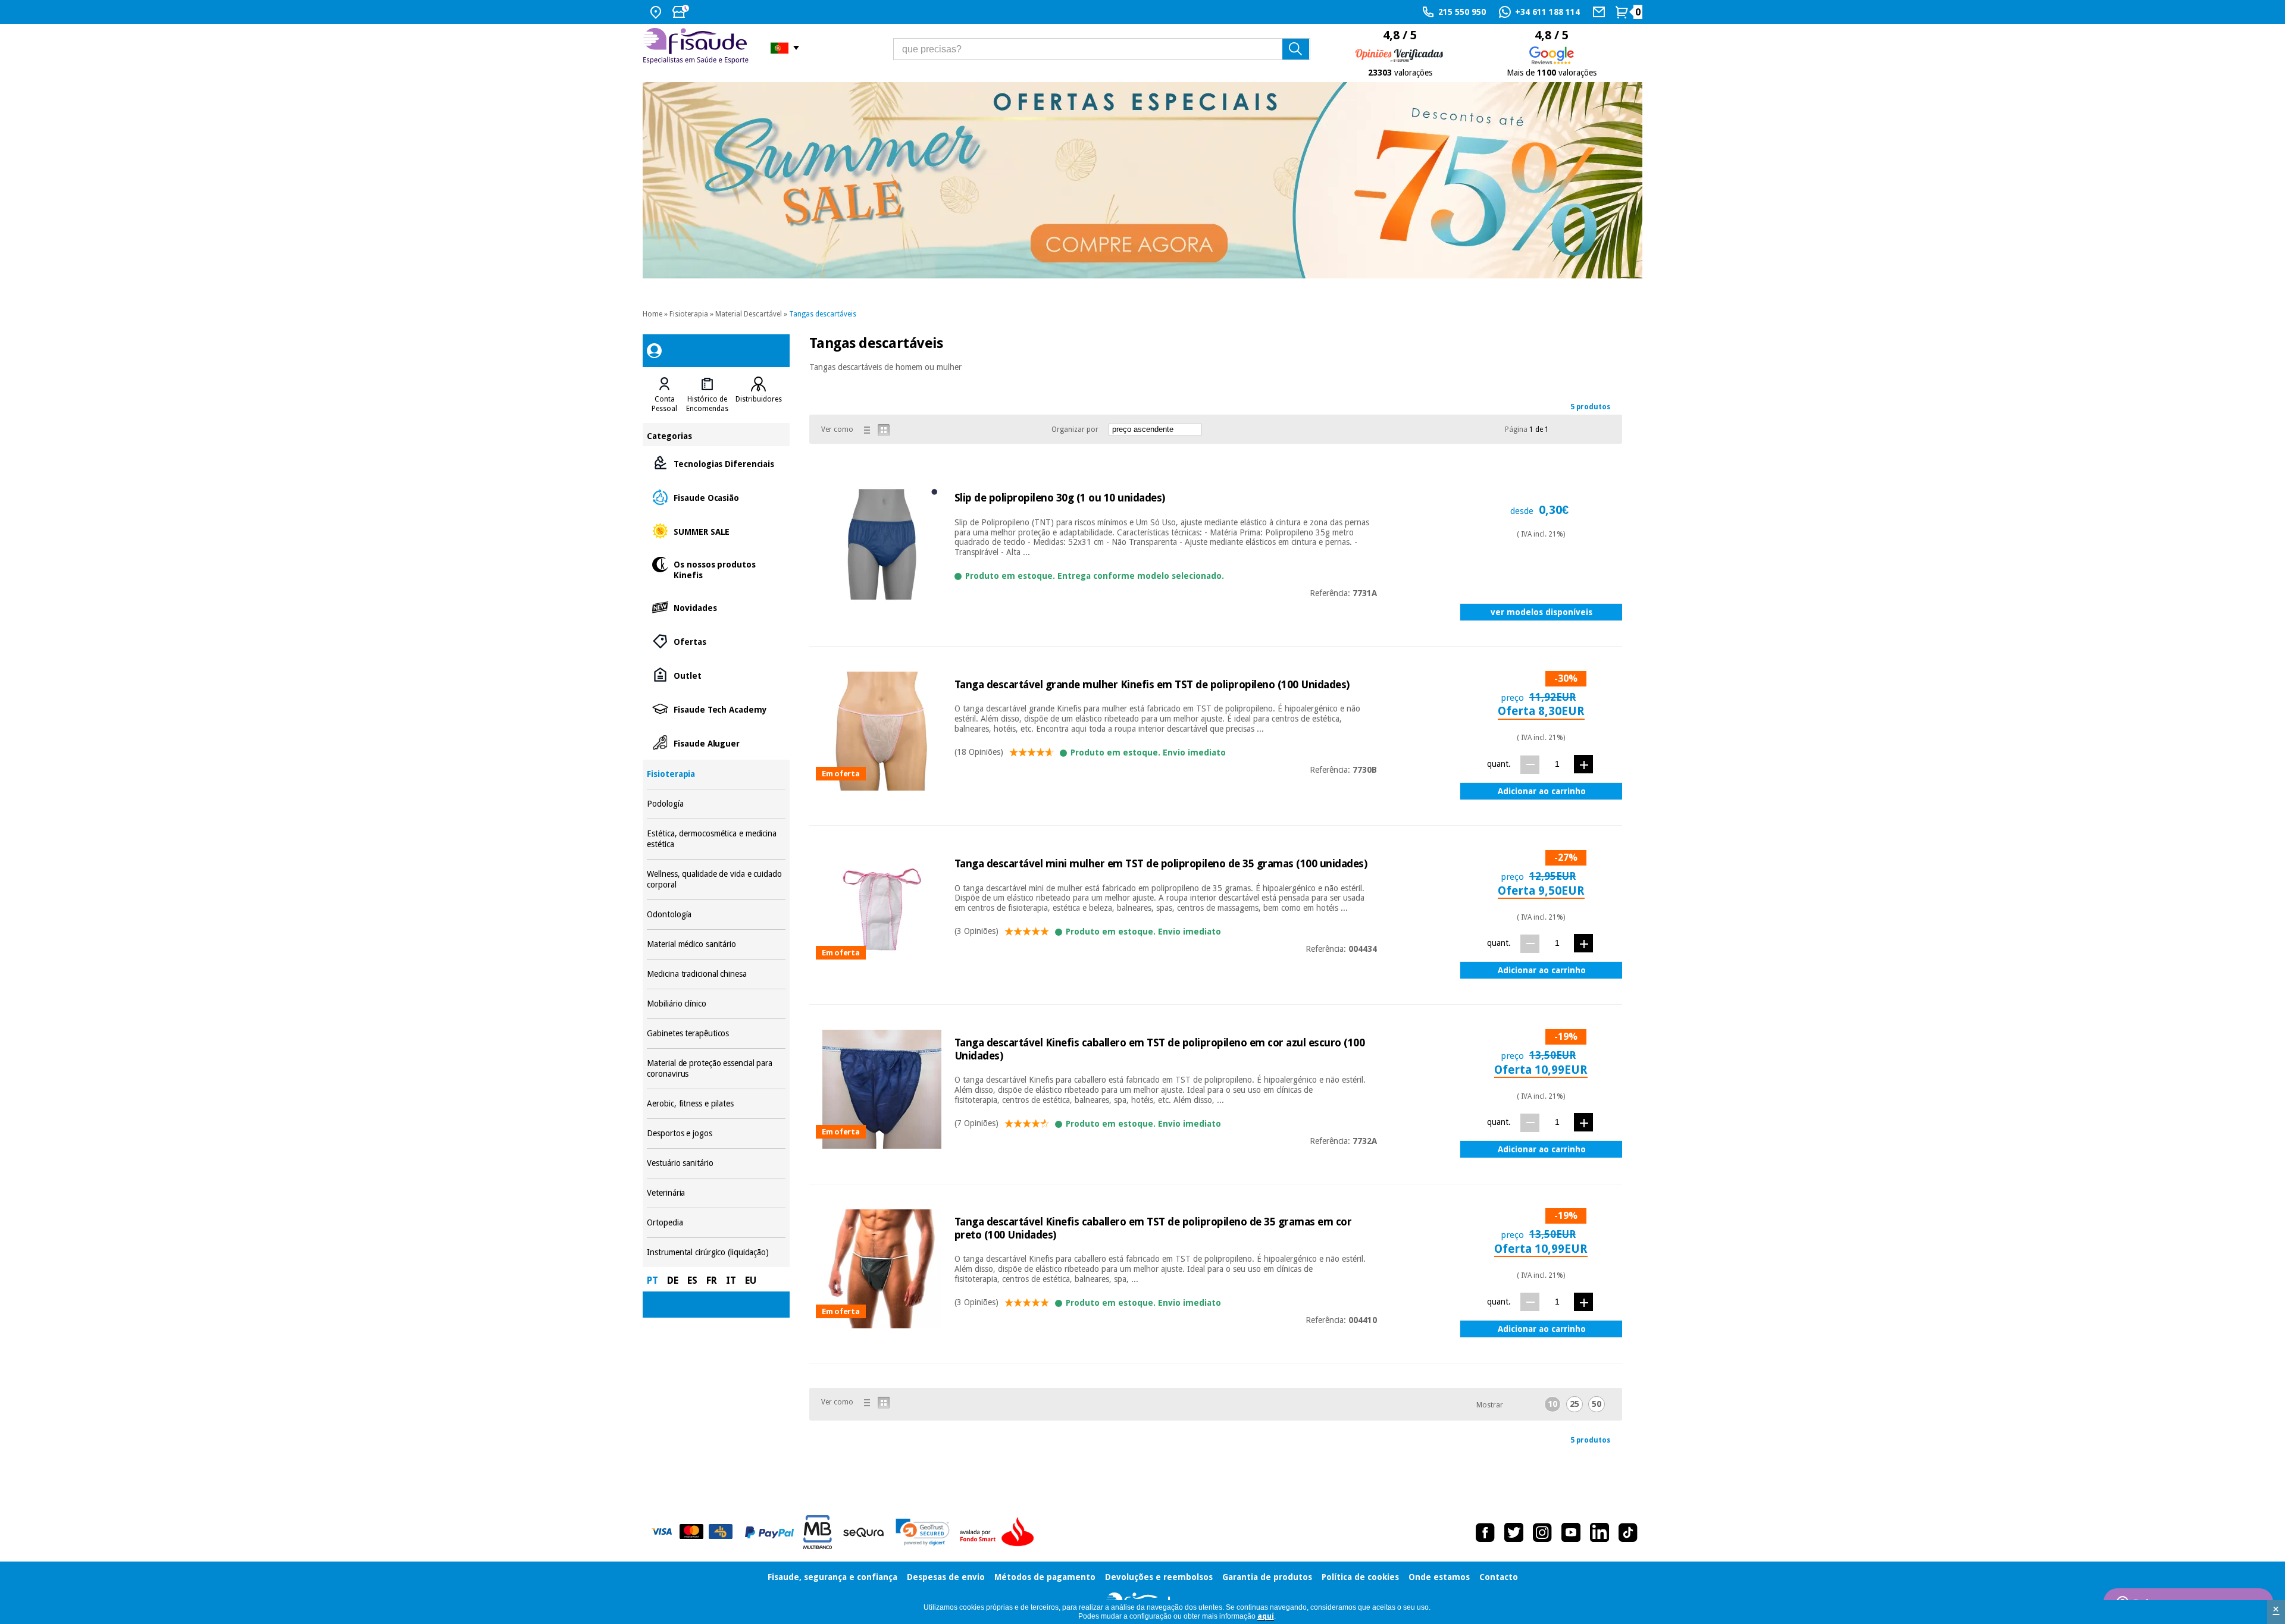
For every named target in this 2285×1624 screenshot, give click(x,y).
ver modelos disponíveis (1541, 612)
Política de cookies (1360, 1577)
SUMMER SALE (716, 531)
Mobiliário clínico (716, 1004)
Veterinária (716, 1193)
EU (751, 1280)
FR (712, 1280)
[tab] (664, 395)
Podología (716, 804)
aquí (1266, 1616)
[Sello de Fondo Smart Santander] (1000, 1532)
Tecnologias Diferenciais (716, 463)
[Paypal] (769, 1532)
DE (673, 1280)
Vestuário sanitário (716, 1163)
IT (731, 1280)
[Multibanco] (818, 1532)
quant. (1499, 764)
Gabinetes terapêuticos (716, 1034)
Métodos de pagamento (1045, 1577)
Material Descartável (749, 314)
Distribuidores (759, 399)
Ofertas (716, 641)
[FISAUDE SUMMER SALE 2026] (1142, 180)
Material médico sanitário (716, 944)
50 (1597, 1404)
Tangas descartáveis (823, 314)
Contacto (1499, 1577)
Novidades (716, 607)
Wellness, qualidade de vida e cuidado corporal (716, 880)
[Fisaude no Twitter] (1514, 1532)
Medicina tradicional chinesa (716, 974)
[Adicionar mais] (1583, 764)
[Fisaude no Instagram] (1542, 1532)
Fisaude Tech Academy (716, 709)
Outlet (716, 675)
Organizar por (1075, 429)
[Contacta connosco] (1600, 12)
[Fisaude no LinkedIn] (1599, 1532)
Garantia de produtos (1267, 1577)
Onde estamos (1439, 1577)
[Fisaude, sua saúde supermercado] (698, 48)
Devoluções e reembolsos (1159, 1577)
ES (692, 1280)
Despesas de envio (946, 1577)
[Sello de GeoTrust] (923, 1532)
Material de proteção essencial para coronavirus (716, 1069)
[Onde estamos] (657, 12)
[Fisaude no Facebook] (1485, 1532)
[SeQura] (863, 1532)
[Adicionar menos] (1530, 765)
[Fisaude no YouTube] (1571, 1532)
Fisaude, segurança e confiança (832, 1577)
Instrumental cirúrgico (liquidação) (716, 1253)
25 (1575, 1404)
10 (1552, 1404)
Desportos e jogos (716, 1134)
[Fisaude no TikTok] (1628, 1532)
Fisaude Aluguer (716, 743)
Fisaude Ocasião (716, 497)
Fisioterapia (689, 314)
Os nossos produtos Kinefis (716, 569)
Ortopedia (716, 1223)
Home (652, 314)
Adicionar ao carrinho (1542, 791)
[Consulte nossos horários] (682, 12)
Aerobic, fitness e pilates (716, 1104)
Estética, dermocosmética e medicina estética (716, 839)
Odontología (716, 915)
